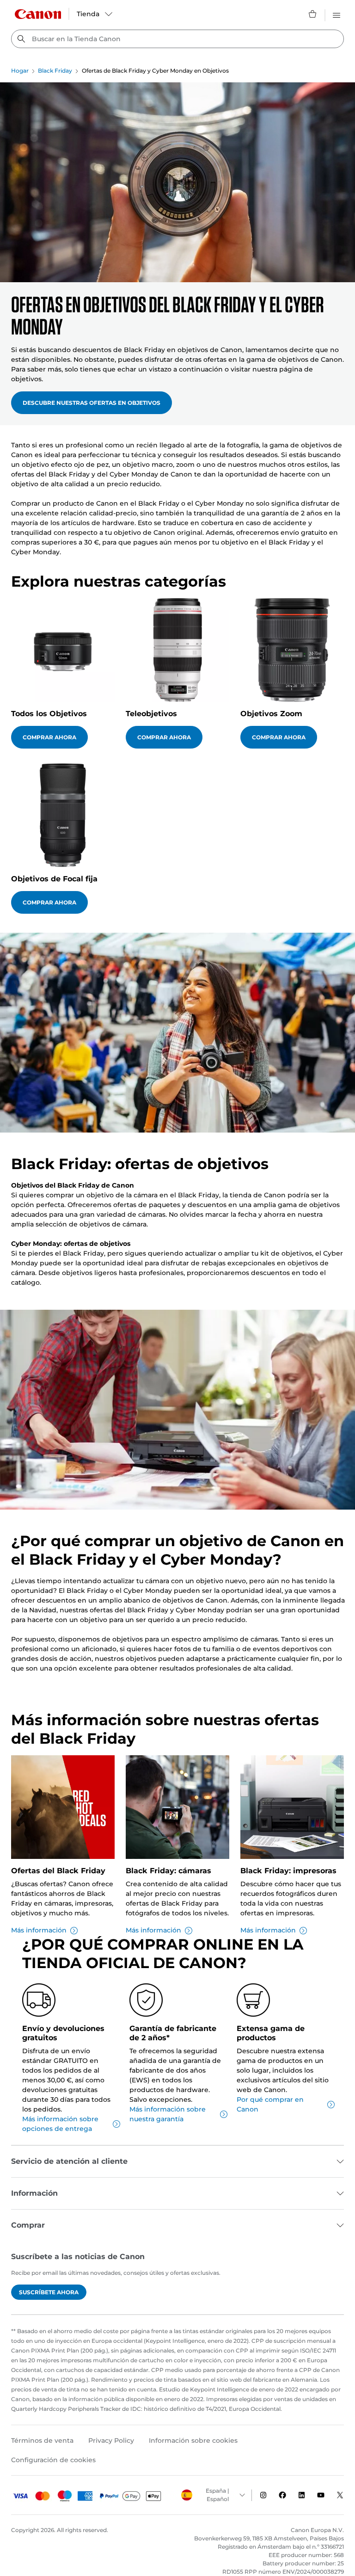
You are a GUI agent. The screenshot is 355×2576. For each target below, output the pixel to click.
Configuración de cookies (53, 2460)
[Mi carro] (313, 14)
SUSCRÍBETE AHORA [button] (49, 2292)
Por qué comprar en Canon (270, 2104)
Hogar (20, 71)
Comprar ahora (49, 737)
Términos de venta (42, 2440)
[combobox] (177, 39)
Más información (39, 1930)
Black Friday (55, 71)
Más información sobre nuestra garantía (168, 2114)
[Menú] (337, 14)
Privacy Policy (111, 2440)
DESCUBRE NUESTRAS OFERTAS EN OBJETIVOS (92, 403)
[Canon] (38, 14)
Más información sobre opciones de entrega (60, 2124)
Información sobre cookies (193, 2440)
